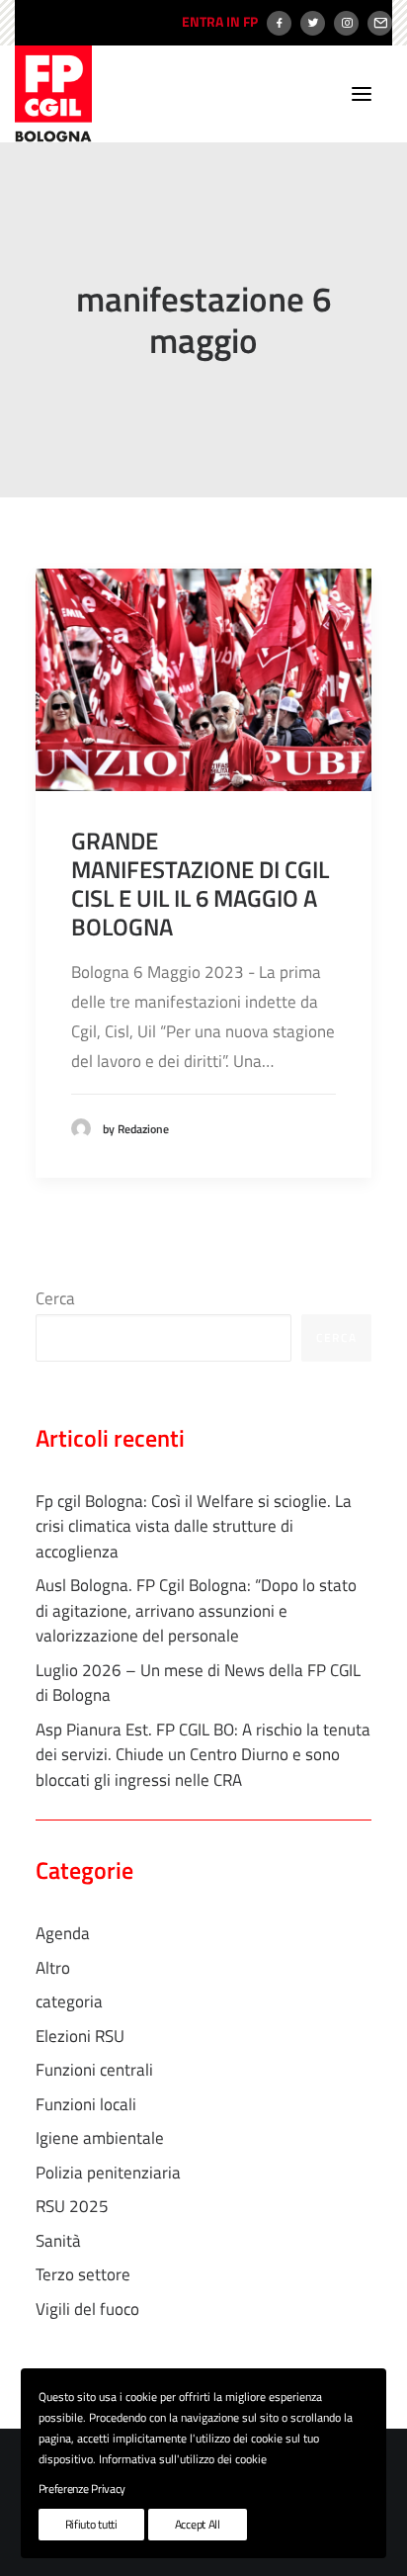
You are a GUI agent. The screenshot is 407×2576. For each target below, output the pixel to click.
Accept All (198, 2524)
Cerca (55, 1298)
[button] (362, 94)
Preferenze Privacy (82, 2488)
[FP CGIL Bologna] (53, 94)
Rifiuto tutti (91, 2524)
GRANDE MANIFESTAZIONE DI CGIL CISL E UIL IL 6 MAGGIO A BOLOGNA (200, 883)
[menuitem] (217, 23)
